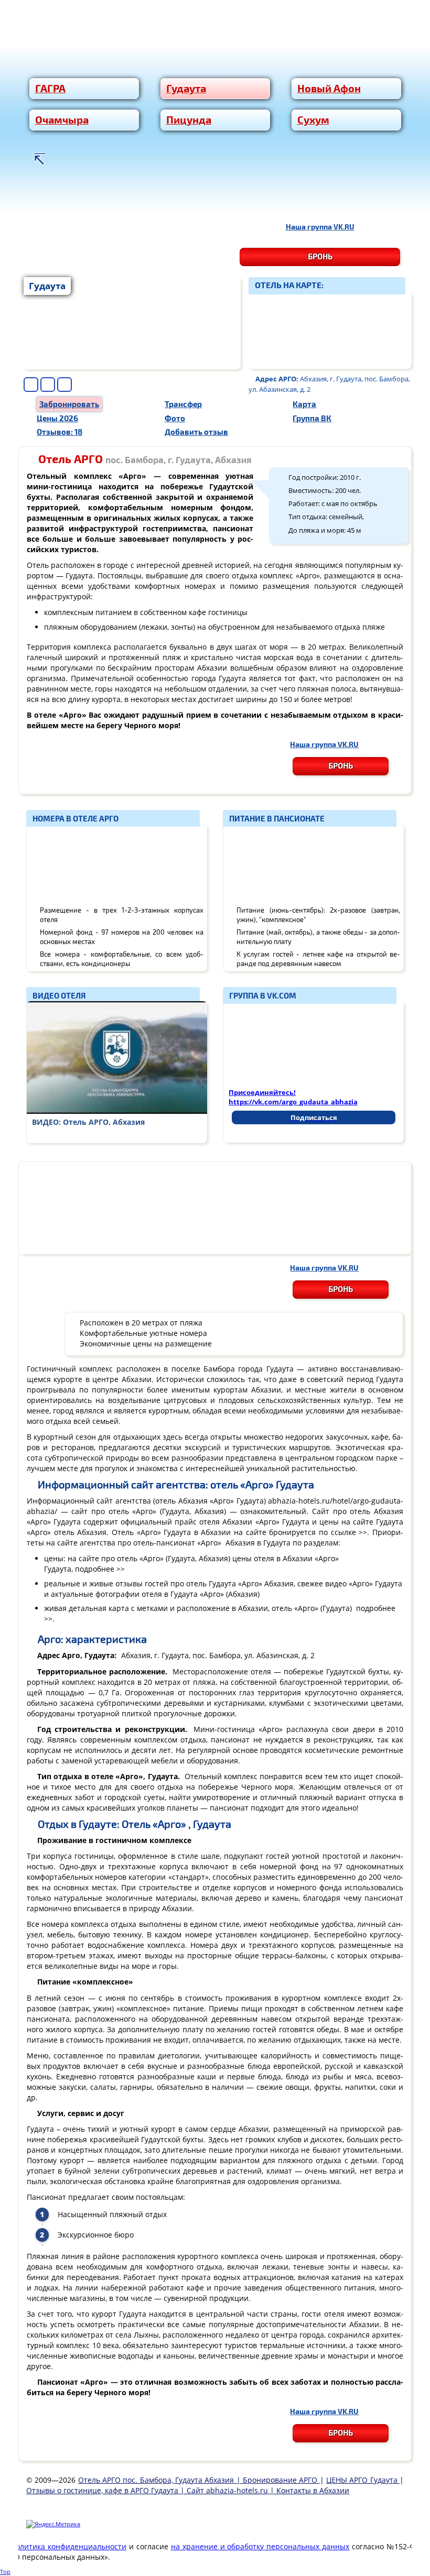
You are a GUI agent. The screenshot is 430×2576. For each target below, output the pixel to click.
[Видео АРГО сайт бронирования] (117, 1057)
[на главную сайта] (215, 53)
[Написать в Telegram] (315, 199)
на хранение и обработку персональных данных (260, 2546)
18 (60, 431)
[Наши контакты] (66, 159)
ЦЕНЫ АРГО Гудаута (363, 2480)
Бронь (320, 256)
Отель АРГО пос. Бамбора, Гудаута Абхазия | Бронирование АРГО (199, 2480)
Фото (175, 418)
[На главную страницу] (39, 159)
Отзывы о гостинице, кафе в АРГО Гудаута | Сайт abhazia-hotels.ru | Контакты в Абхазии (188, 2490)
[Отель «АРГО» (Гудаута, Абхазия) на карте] (330, 330)
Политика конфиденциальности (68, 2546)
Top (5, 2572)
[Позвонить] (121, 199)
